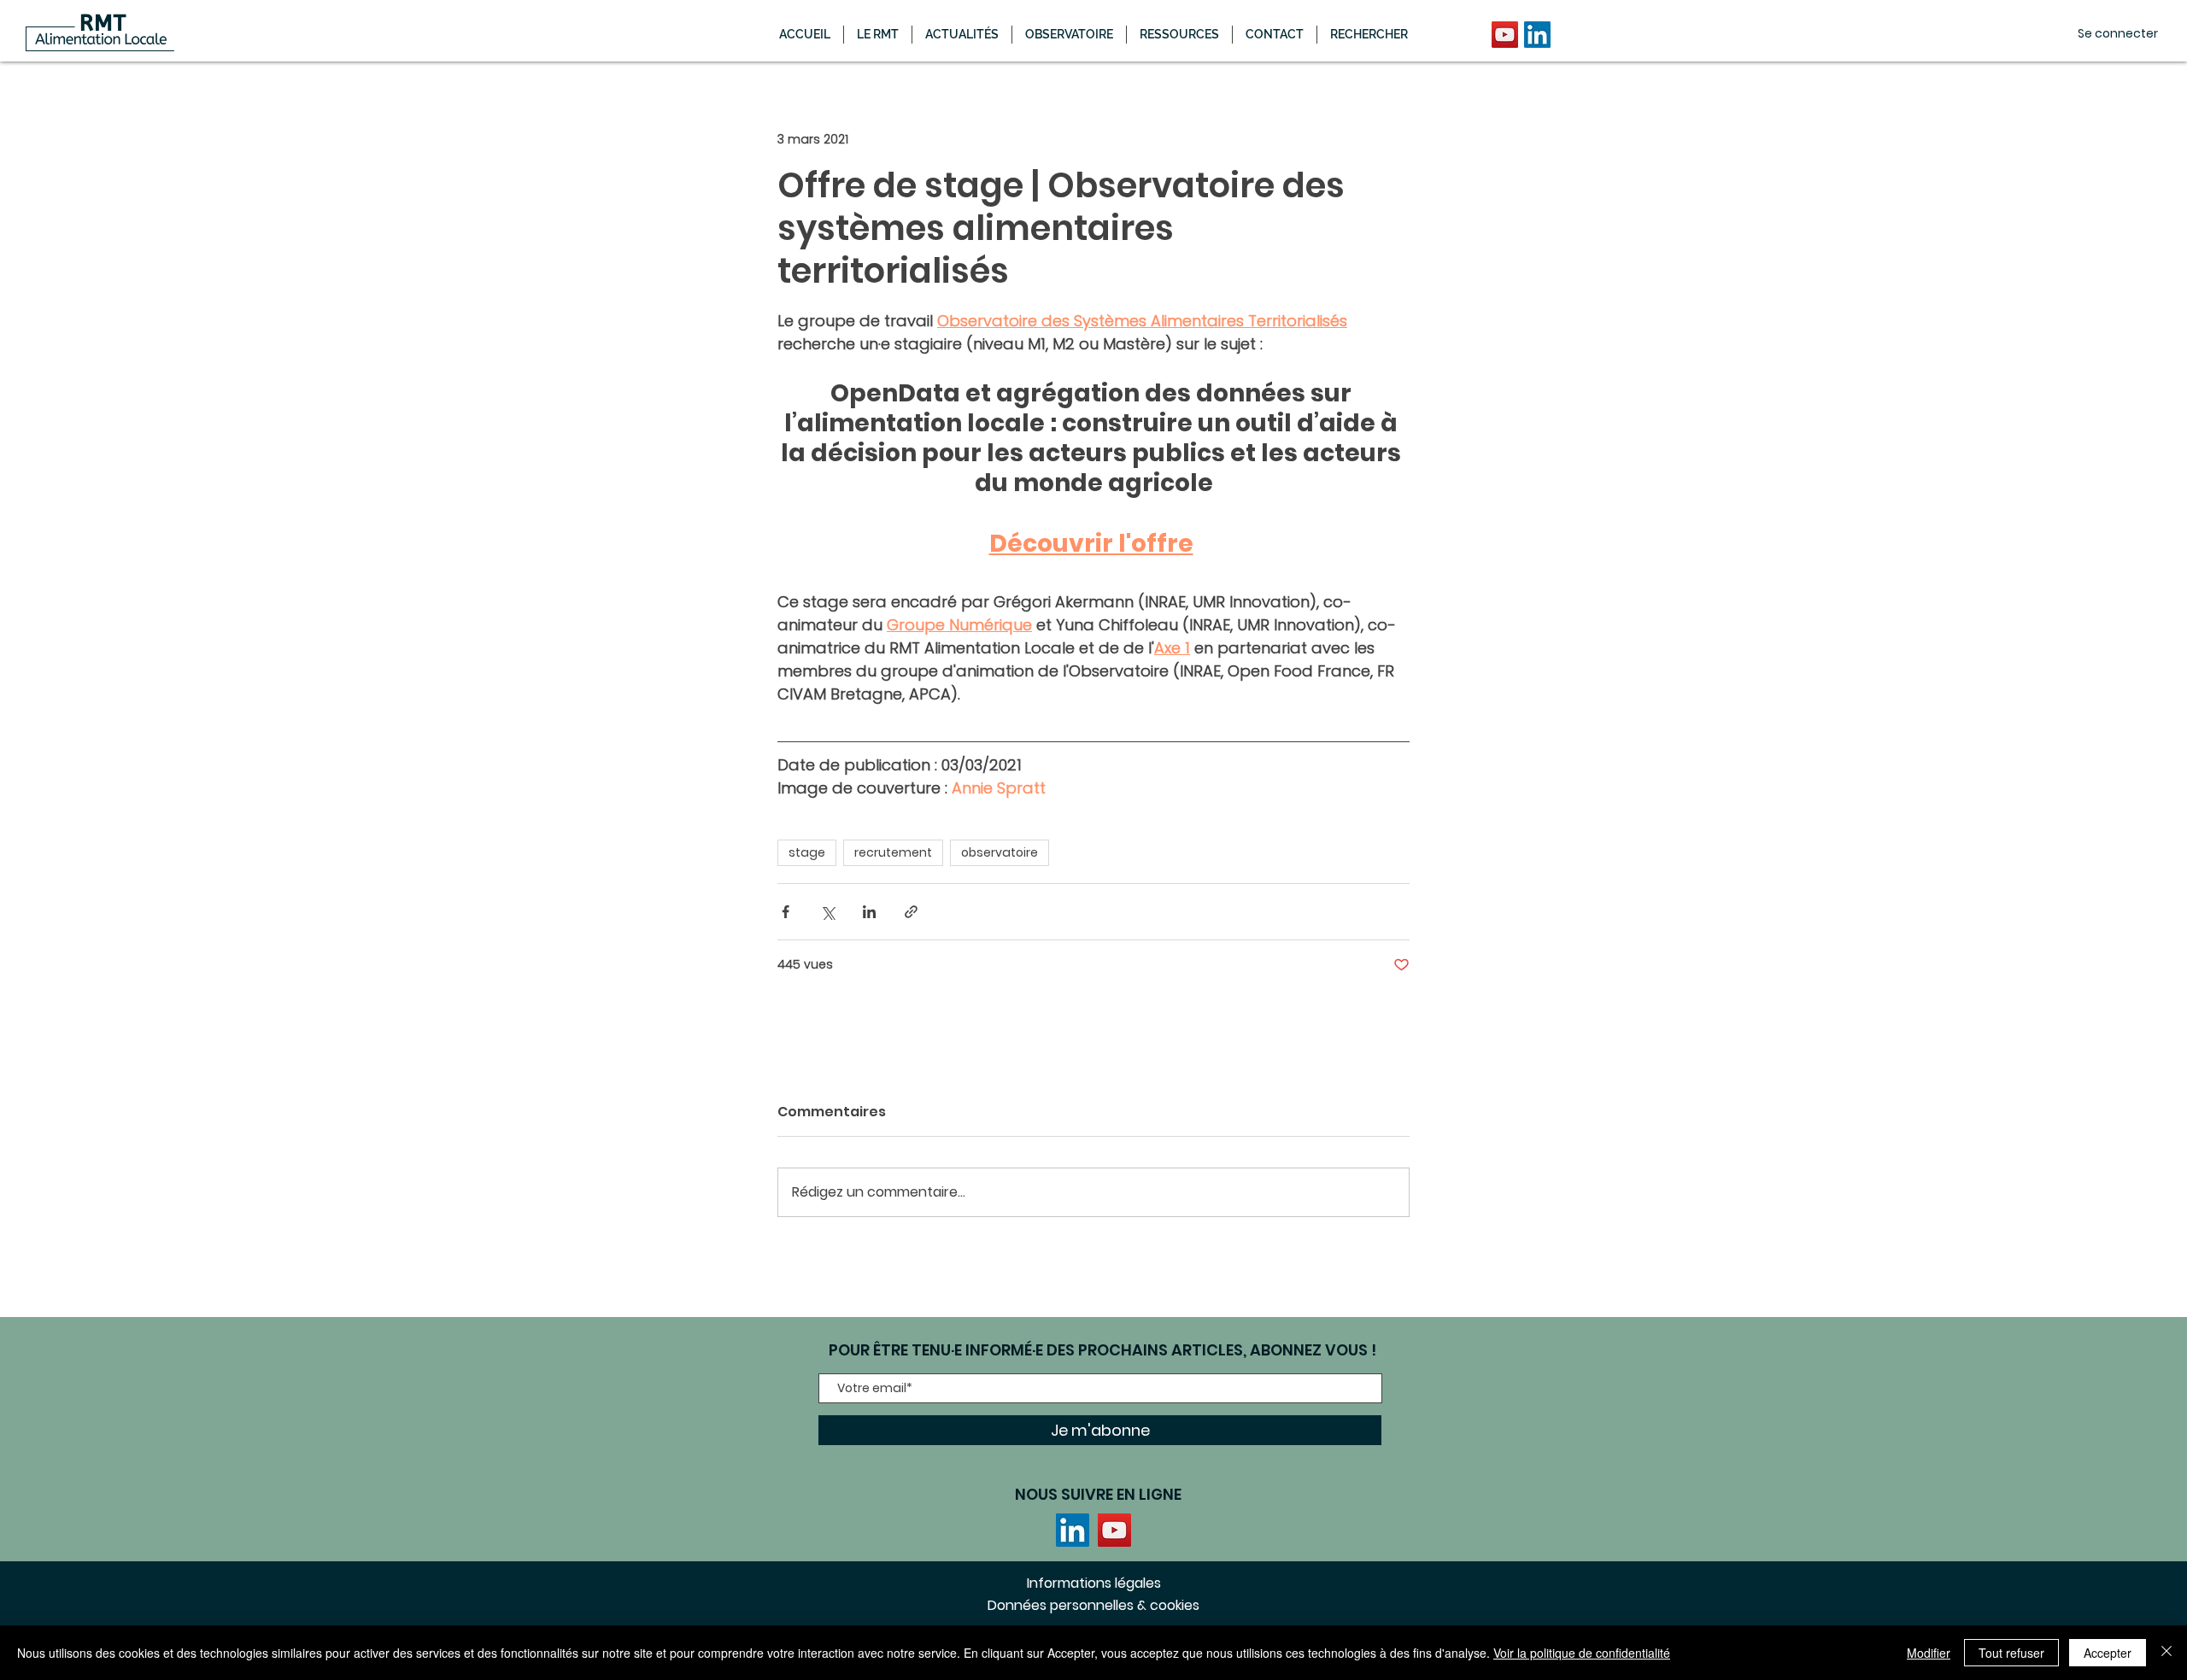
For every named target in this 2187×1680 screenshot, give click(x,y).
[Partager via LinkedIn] (869, 912)
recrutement (893, 852)
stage (807, 852)
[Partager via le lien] (911, 912)
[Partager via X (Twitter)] (827, 912)
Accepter (2108, 1653)
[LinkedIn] (1537, 35)
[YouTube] (1505, 35)
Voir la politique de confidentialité (1582, 1653)
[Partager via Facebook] (786, 912)
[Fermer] (2166, 1653)
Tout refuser (2011, 1653)
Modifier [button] (1929, 1653)
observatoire (1000, 852)
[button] (962, 35)
